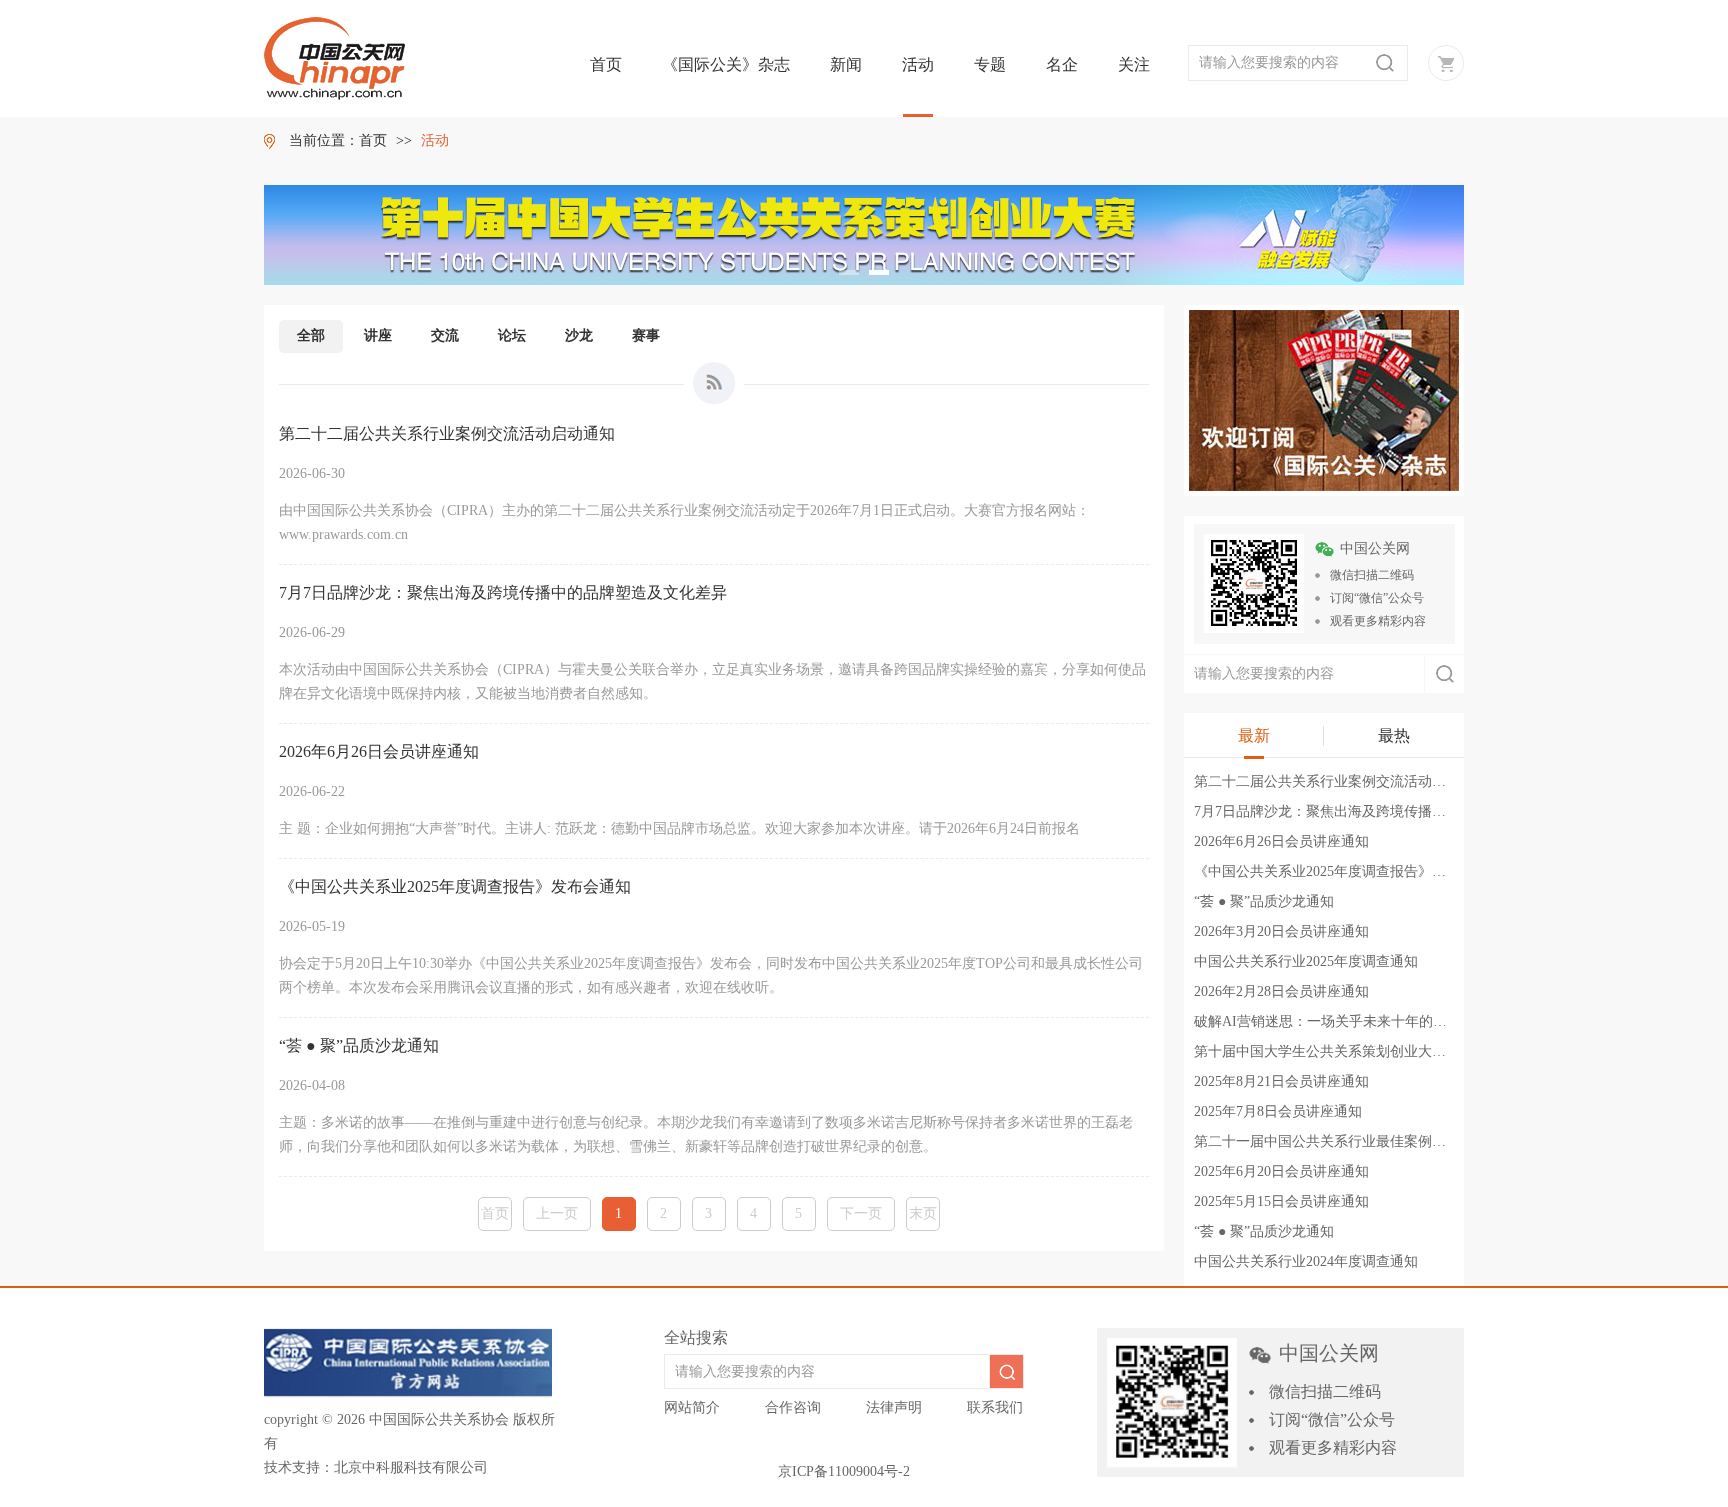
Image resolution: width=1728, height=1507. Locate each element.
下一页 (861, 1213)
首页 (606, 64)
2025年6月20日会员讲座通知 (1281, 1171)
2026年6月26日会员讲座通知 (1281, 841)
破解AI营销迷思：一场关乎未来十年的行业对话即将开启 (1369, 1021)
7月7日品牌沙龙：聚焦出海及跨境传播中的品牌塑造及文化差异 (1390, 811)
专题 (990, 64)
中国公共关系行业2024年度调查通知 (1306, 1261)
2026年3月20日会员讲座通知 (1281, 931)
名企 (1062, 64)
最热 (1394, 735)
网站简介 (692, 1407)
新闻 (846, 64)
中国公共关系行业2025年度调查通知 (1306, 961)
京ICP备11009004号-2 (844, 1471)
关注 (1134, 64)
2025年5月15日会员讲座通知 (1281, 1201)
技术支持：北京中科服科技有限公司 (376, 1467)
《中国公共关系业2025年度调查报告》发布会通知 (1348, 871)
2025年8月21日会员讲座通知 (1281, 1081)
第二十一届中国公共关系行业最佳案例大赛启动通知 (1355, 1141)
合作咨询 (793, 1407)
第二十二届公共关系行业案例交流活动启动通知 (1341, 781)
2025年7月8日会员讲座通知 (1278, 1111)
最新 (1254, 735)
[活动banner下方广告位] (1324, 398)
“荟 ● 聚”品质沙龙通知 (1264, 901)
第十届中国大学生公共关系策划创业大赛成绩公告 (1348, 1051)
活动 (918, 64)
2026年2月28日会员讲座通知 (1281, 991)
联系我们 (995, 1407)
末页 (923, 1213)
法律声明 (894, 1407)
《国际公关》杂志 (726, 64)
